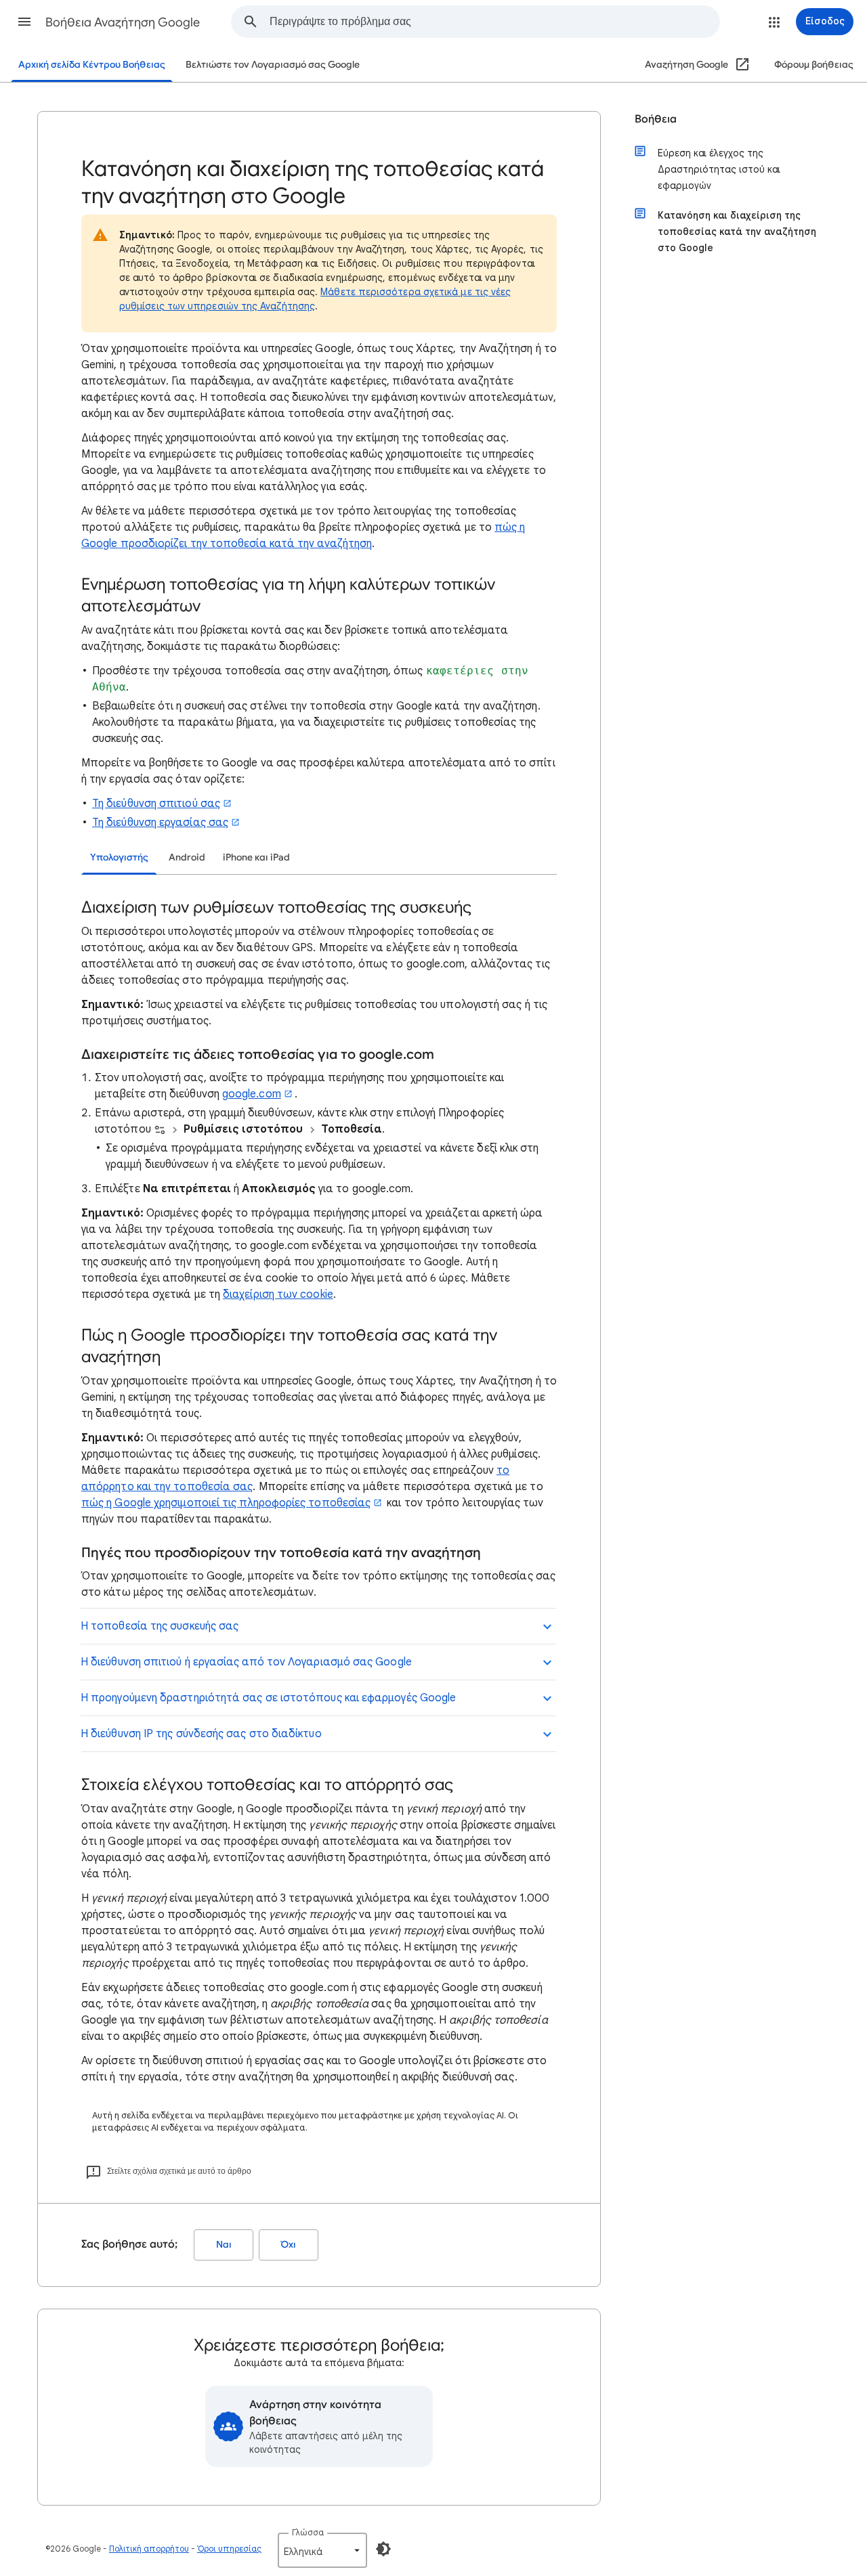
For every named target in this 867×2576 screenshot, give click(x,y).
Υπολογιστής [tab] (119, 857)
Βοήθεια (656, 119)
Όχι (289, 2245)
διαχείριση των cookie (278, 1294)
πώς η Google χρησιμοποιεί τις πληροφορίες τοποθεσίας (226, 1503)
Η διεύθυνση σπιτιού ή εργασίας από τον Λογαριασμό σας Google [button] (246, 1662)
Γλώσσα (308, 2532)
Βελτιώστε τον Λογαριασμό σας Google (273, 65)
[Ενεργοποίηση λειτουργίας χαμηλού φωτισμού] (383, 2549)
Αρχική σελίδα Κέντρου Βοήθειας (92, 65)
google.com (252, 1094)
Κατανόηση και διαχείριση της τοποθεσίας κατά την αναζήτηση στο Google (737, 232)
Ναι (224, 2245)
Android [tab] (187, 857)
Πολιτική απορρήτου (149, 2549)
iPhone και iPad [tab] (256, 857)
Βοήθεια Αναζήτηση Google (123, 22)
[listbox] (322, 2550)
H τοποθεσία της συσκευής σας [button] (160, 1626)
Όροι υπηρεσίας (229, 2549)
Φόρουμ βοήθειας (814, 65)
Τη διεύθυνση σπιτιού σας (156, 804)
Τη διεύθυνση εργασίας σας (160, 823)
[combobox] (494, 22)
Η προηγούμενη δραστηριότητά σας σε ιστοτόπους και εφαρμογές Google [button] (268, 1698)
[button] (24, 22)
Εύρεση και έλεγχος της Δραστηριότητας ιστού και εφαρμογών (719, 169)
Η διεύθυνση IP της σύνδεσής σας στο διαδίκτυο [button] (201, 1734)
